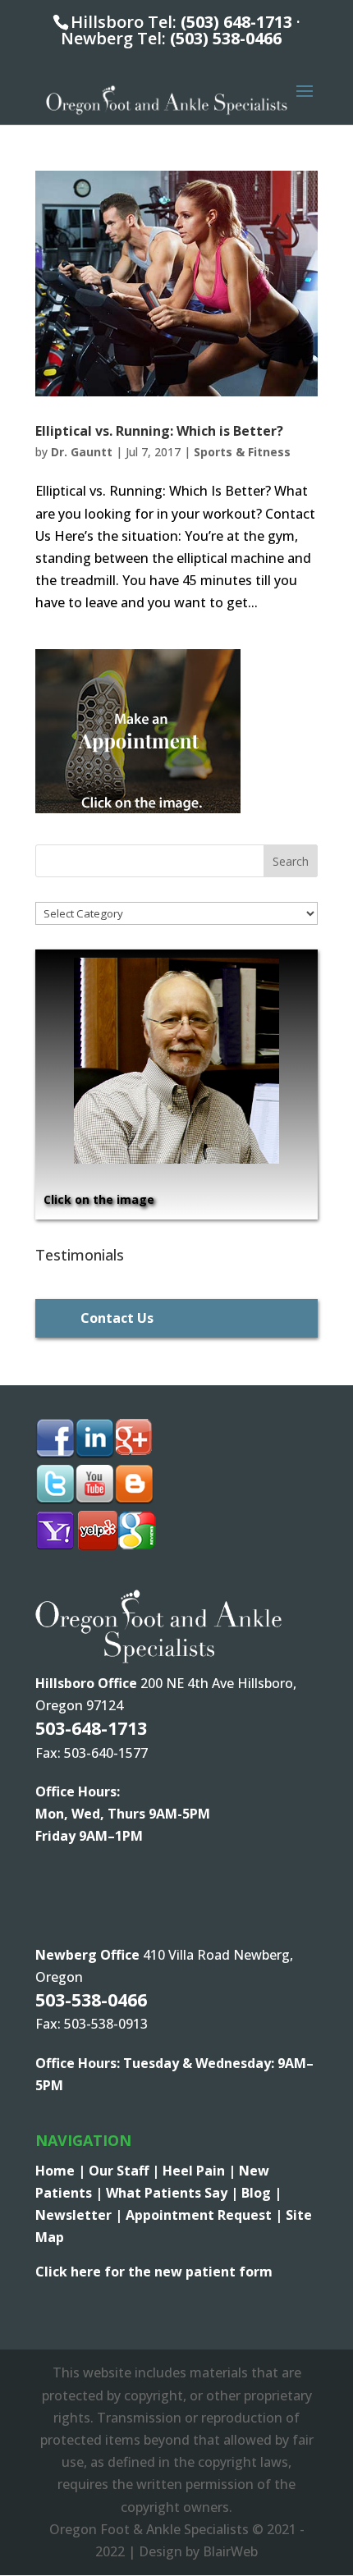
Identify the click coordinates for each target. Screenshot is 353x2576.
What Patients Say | (174, 2193)
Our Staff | (126, 2171)
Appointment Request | (206, 2215)
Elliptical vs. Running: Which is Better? (159, 431)
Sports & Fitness (242, 452)
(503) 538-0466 (226, 38)
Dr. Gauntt (82, 452)
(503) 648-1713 (236, 22)
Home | (62, 2171)
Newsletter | (80, 2215)
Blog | (261, 2193)
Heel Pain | (201, 2171)
